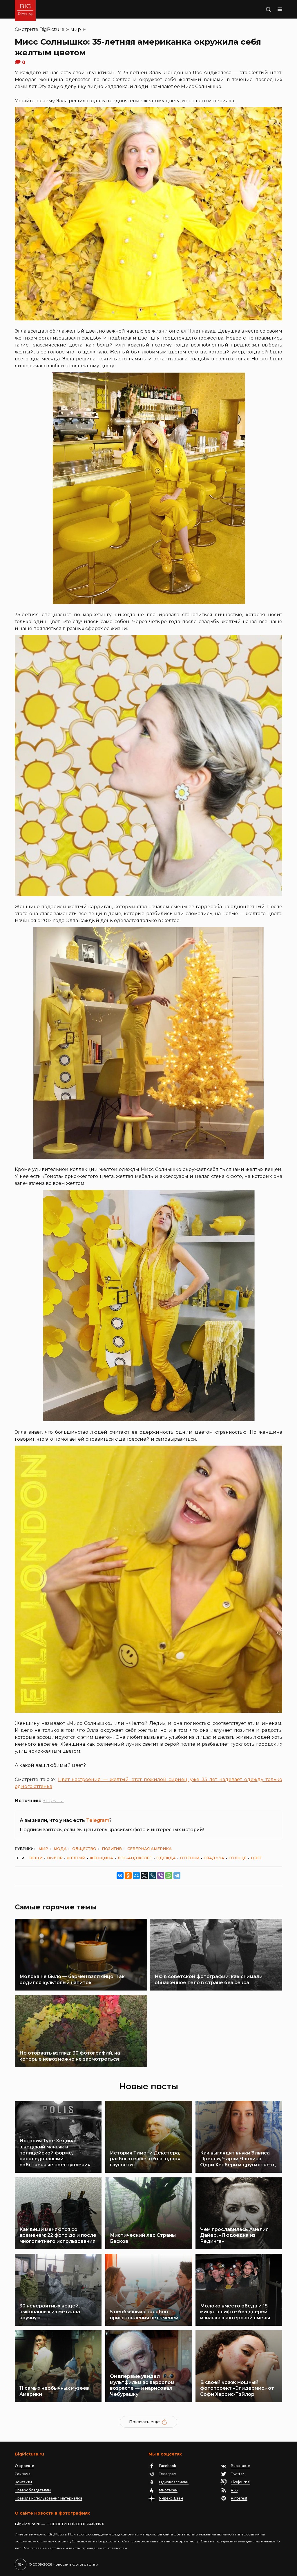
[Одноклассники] (128, 1876)
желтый (76, 1858)
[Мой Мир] (136, 1876)
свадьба (214, 1858)
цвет (256, 1858)
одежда (166, 1858)
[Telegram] (177, 1876)
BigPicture (52, 29)
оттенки (190, 1858)
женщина (101, 1858)
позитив (112, 1849)
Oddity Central (53, 1801)
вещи (36, 1858)
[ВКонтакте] (120, 1876)
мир (76, 29)
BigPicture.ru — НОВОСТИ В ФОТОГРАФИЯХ (59, 2524)
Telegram (98, 1820)
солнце (238, 1858)
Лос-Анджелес (135, 1858)
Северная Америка (150, 1849)
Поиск (257, 9)
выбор (55, 1858)
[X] (144, 1876)
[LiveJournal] (153, 1876)
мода (60, 1849)
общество (84, 1849)
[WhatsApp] (169, 1876)
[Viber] (161, 1876)
